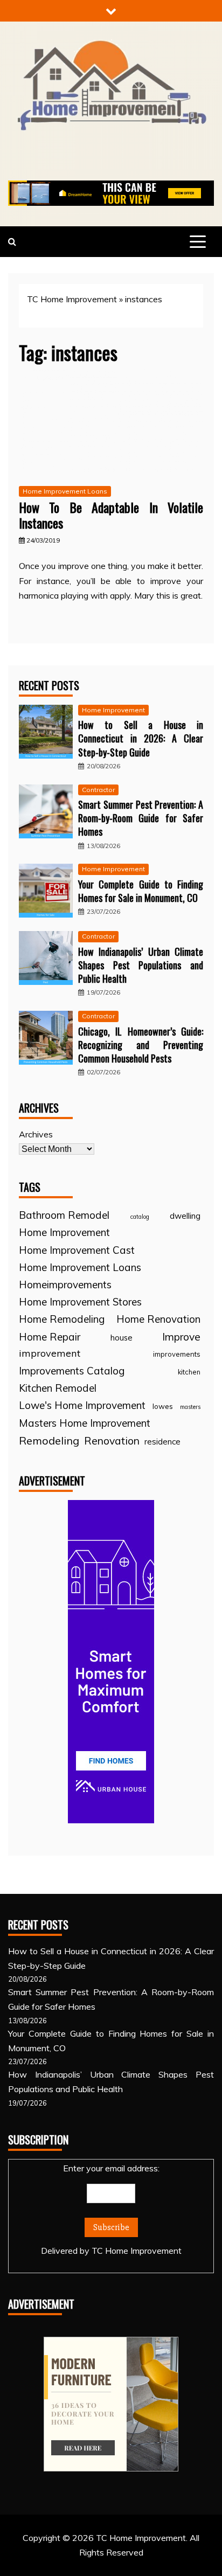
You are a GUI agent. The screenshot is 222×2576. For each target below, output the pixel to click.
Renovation (112, 1440)
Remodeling (49, 1440)
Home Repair (50, 1337)
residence (162, 1442)
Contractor (98, 790)
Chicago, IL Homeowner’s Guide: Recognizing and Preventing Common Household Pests (141, 1045)
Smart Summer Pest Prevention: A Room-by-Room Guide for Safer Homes (141, 818)
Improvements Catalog (72, 1371)
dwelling (185, 1216)
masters (190, 1407)
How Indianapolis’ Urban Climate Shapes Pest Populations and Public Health (141, 965)
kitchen (189, 1372)
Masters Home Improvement (85, 1423)
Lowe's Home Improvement (82, 1405)
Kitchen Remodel (58, 1388)
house (122, 1338)
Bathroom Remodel (64, 1215)
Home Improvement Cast (77, 1250)
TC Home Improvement (72, 299)
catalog (140, 1217)
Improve (181, 1337)
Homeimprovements (65, 1284)
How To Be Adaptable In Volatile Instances (111, 515)
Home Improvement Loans (65, 491)
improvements (177, 1354)
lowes (163, 1406)
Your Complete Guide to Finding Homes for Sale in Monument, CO (141, 891)
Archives (36, 1134)
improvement (50, 1353)
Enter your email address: (111, 2209)
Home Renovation (158, 1319)
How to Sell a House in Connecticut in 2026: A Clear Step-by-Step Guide (141, 738)
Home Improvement (113, 710)
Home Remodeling (62, 1319)
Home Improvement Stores (80, 1302)
